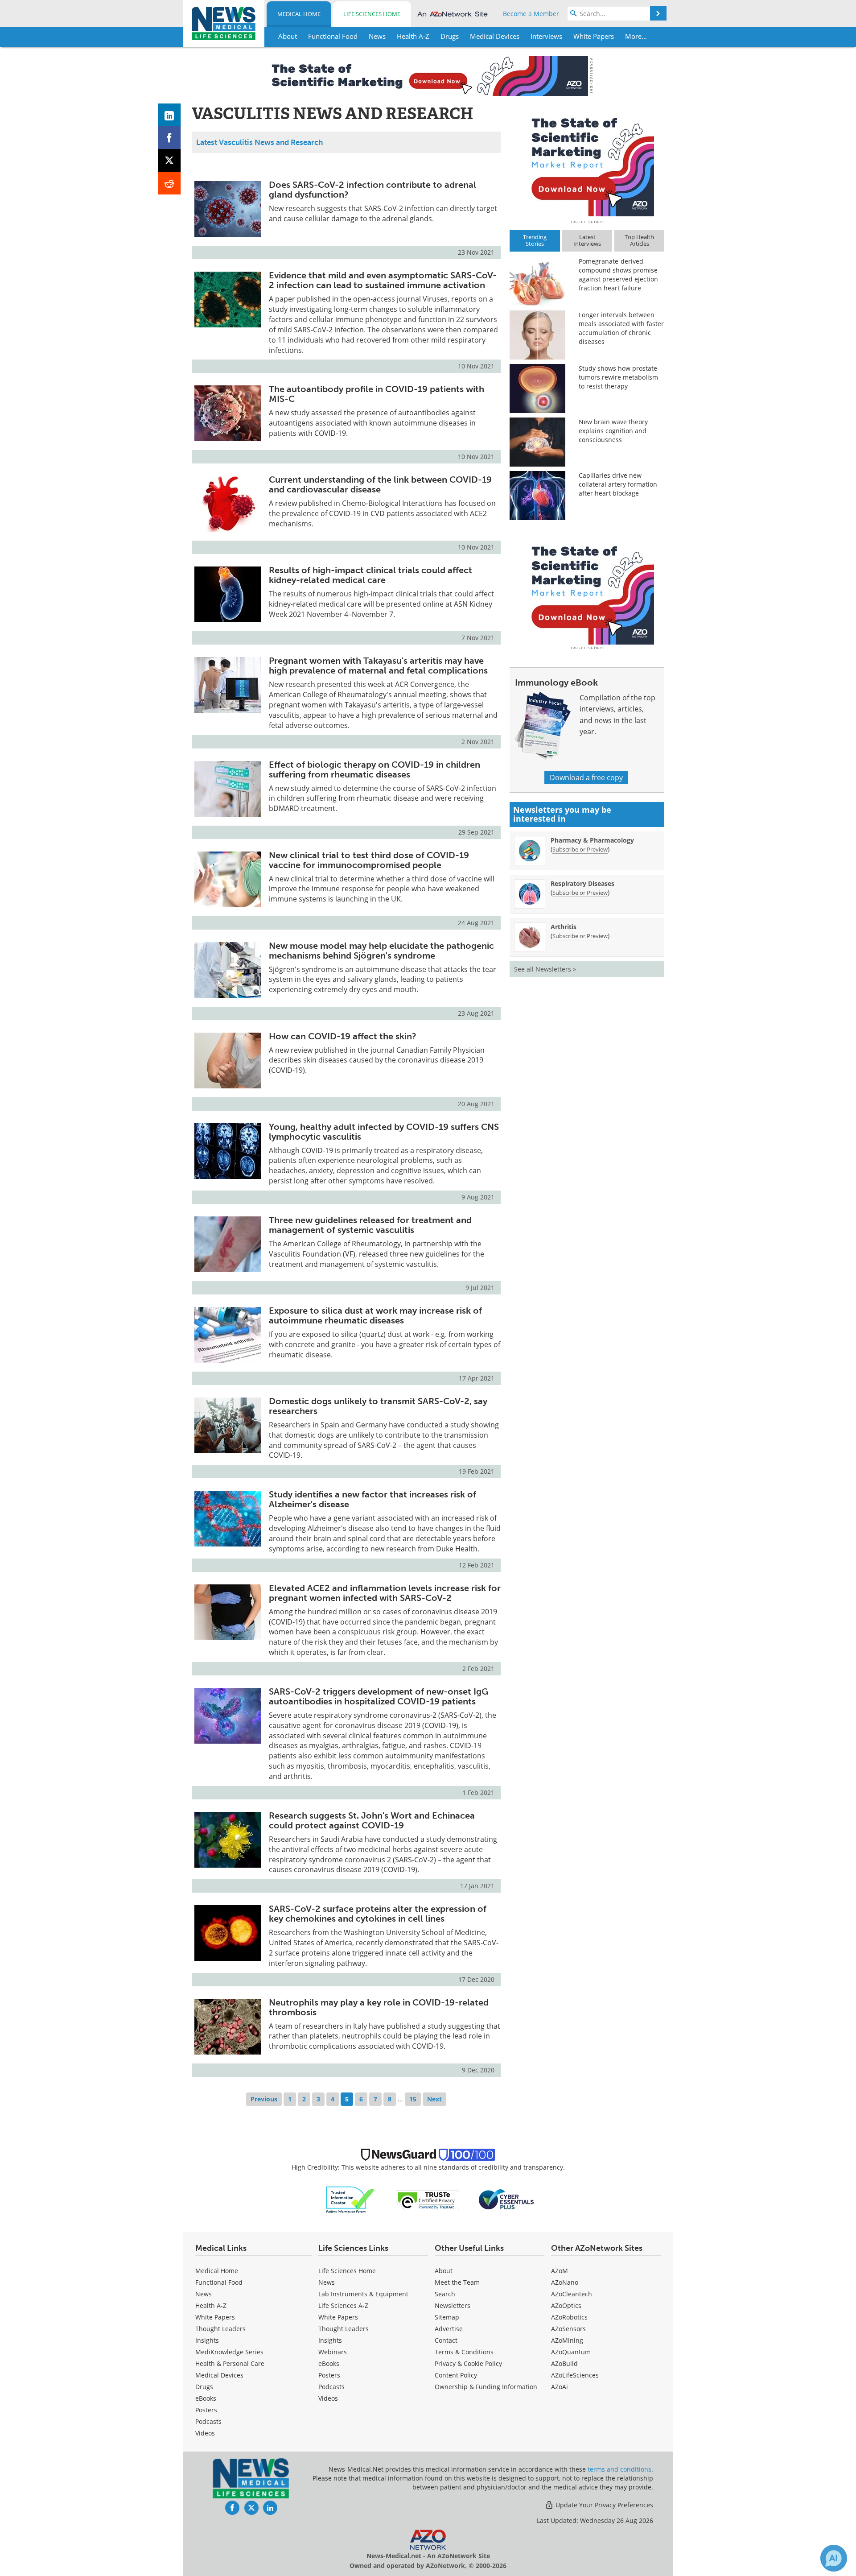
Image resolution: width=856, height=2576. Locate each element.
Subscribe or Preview (580, 849)
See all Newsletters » (545, 969)
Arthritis (564, 927)
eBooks (206, 2398)
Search (445, 2294)
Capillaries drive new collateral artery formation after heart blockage (618, 484)
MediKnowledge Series (229, 2352)
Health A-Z (211, 2305)
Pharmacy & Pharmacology (592, 840)
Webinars (333, 2352)
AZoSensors (568, 2329)
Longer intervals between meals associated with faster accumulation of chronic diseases (621, 328)
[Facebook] (170, 138)
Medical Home (299, 14)
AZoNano (565, 2282)
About (444, 2271)
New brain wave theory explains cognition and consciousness (613, 431)
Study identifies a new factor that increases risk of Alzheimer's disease (372, 1499)
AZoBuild (564, 2363)
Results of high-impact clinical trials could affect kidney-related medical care (370, 575)
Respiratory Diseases (582, 883)
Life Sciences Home (372, 14)
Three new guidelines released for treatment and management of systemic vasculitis (370, 1225)
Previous (264, 2099)
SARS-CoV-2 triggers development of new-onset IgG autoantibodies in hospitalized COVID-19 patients (379, 1696)
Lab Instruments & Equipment (363, 2294)
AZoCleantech (572, 2294)
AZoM (560, 2271)
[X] (170, 160)
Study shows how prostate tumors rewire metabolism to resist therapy (618, 377)
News (204, 2294)
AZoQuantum (571, 2352)
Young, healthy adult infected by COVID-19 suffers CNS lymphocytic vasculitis (384, 1132)
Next (434, 2099)
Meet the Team (457, 2282)
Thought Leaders (220, 2329)
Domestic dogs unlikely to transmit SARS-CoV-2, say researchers (378, 1406)
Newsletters (453, 2305)
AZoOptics (566, 2305)
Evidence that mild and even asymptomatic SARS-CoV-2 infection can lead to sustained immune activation (383, 280)
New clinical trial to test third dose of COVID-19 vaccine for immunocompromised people (369, 860)
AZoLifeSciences (575, 2375)
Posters (206, 2410)
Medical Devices (219, 2375)
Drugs (204, 2387)
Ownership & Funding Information (486, 2387)
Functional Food (219, 2282)
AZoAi (560, 2387)
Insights (207, 2340)
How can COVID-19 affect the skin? (343, 1036)
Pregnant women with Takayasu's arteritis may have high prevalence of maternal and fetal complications (378, 666)
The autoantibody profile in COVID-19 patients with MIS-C (377, 394)
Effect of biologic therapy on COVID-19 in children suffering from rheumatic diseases (374, 769)
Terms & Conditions (464, 2352)
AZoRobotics (569, 2317)
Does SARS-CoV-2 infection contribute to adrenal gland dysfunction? (372, 190)
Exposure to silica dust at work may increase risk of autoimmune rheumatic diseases (375, 1315)
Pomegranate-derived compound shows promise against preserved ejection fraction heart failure (618, 275)
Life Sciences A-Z (343, 2305)
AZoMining (567, 2340)
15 (413, 2099)
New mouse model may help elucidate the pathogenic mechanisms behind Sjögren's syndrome (381, 951)
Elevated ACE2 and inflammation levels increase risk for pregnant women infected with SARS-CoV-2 (385, 1593)
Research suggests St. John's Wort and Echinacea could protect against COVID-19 (372, 1820)
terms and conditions (619, 2469)
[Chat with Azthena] (834, 2558)
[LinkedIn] (170, 115)
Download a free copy (586, 777)
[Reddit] (170, 183)
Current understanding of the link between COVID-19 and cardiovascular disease (380, 484)
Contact (446, 2340)
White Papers (215, 2317)
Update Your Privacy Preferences (603, 2505)
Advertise (449, 2329)
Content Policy (456, 2375)
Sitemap (447, 2317)
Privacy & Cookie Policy (468, 2363)
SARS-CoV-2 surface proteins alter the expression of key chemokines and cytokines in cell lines (378, 1914)
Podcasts (208, 2421)
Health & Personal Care (230, 2363)
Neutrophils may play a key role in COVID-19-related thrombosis (379, 2007)
